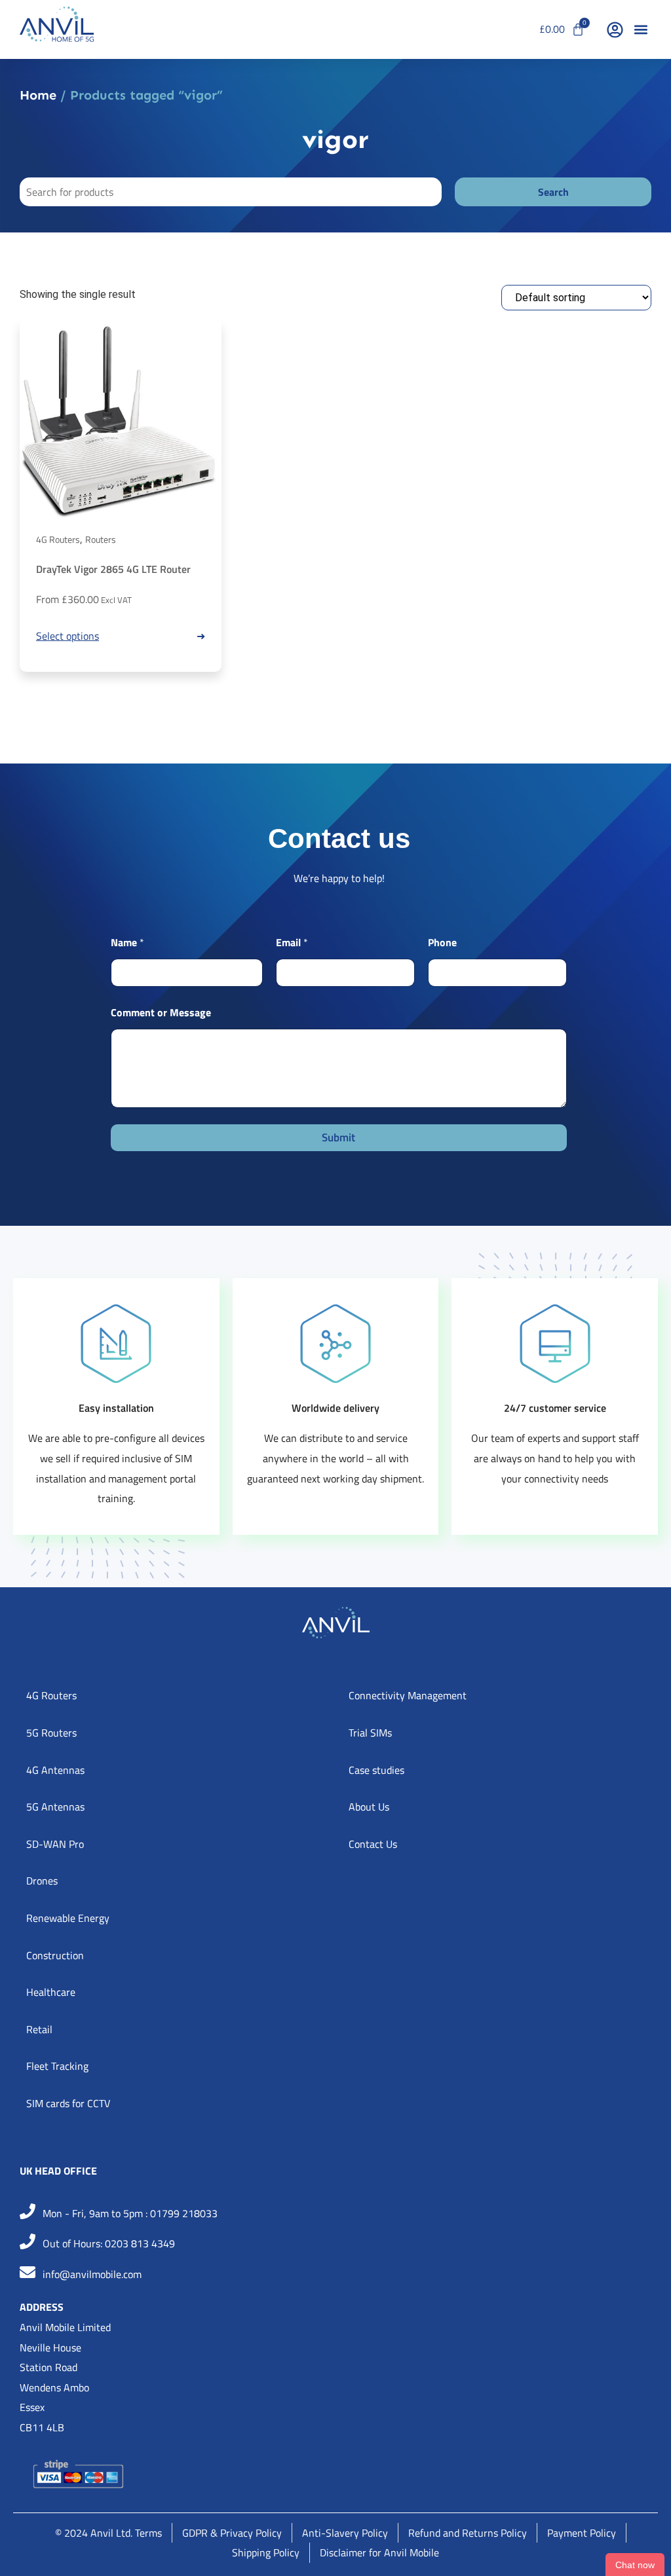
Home (38, 95)
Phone (442, 943)
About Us (369, 1807)
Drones (42, 1881)
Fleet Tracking (57, 2066)
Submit (338, 1137)
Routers (101, 539)
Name (127, 943)
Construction (55, 1955)
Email (292, 943)
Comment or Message (161, 1013)
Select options (67, 636)
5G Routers (51, 1733)
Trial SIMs (370, 1733)
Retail (39, 2029)
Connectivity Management (408, 1695)
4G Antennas (55, 1770)
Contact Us (373, 1844)
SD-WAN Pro (55, 1844)
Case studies (376, 1770)
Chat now (635, 2565)
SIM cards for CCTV (68, 2103)
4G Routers (58, 539)
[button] (641, 30)
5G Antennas (55, 1807)
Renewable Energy (68, 1918)
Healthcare (51, 1992)
